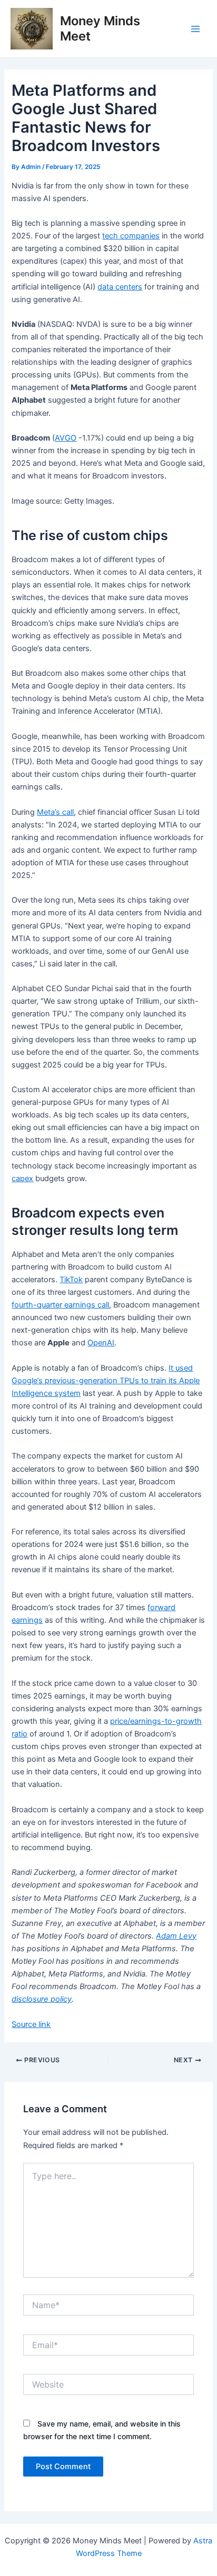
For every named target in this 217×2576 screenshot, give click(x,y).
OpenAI (101, 1343)
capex (22, 1179)
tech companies (131, 236)
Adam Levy (176, 1936)
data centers (120, 287)
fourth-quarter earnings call (60, 1305)
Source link (31, 2024)
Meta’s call (55, 812)
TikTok (71, 1280)
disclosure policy (42, 1999)
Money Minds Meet (100, 28)
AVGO (66, 438)
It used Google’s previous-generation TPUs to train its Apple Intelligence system (106, 1381)
